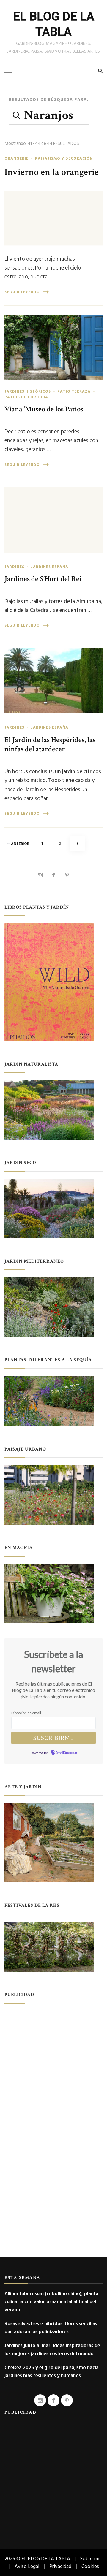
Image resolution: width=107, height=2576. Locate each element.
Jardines (14, 567)
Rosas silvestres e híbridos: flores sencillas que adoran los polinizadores (51, 2328)
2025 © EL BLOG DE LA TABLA (37, 2559)
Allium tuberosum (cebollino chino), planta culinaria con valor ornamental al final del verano (51, 2302)
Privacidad (60, 2566)
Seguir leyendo (22, 292)
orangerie (16, 158)
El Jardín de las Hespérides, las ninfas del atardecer (50, 745)
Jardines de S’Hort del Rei (43, 579)
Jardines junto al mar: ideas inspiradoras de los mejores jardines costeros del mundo (52, 2350)
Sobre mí (90, 2559)
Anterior (20, 844)
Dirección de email (26, 1713)
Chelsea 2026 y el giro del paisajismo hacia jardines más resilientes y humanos (52, 2371)
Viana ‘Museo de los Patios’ (44, 409)
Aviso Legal (27, 2566)
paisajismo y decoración (64, 158)
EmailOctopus (66, 1753)
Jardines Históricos (28, 391)
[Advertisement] (53, 2064)
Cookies (90, 2566)
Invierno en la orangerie (52, 172)
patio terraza (74, 391)
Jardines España (50, 567)
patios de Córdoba (26, 397)
